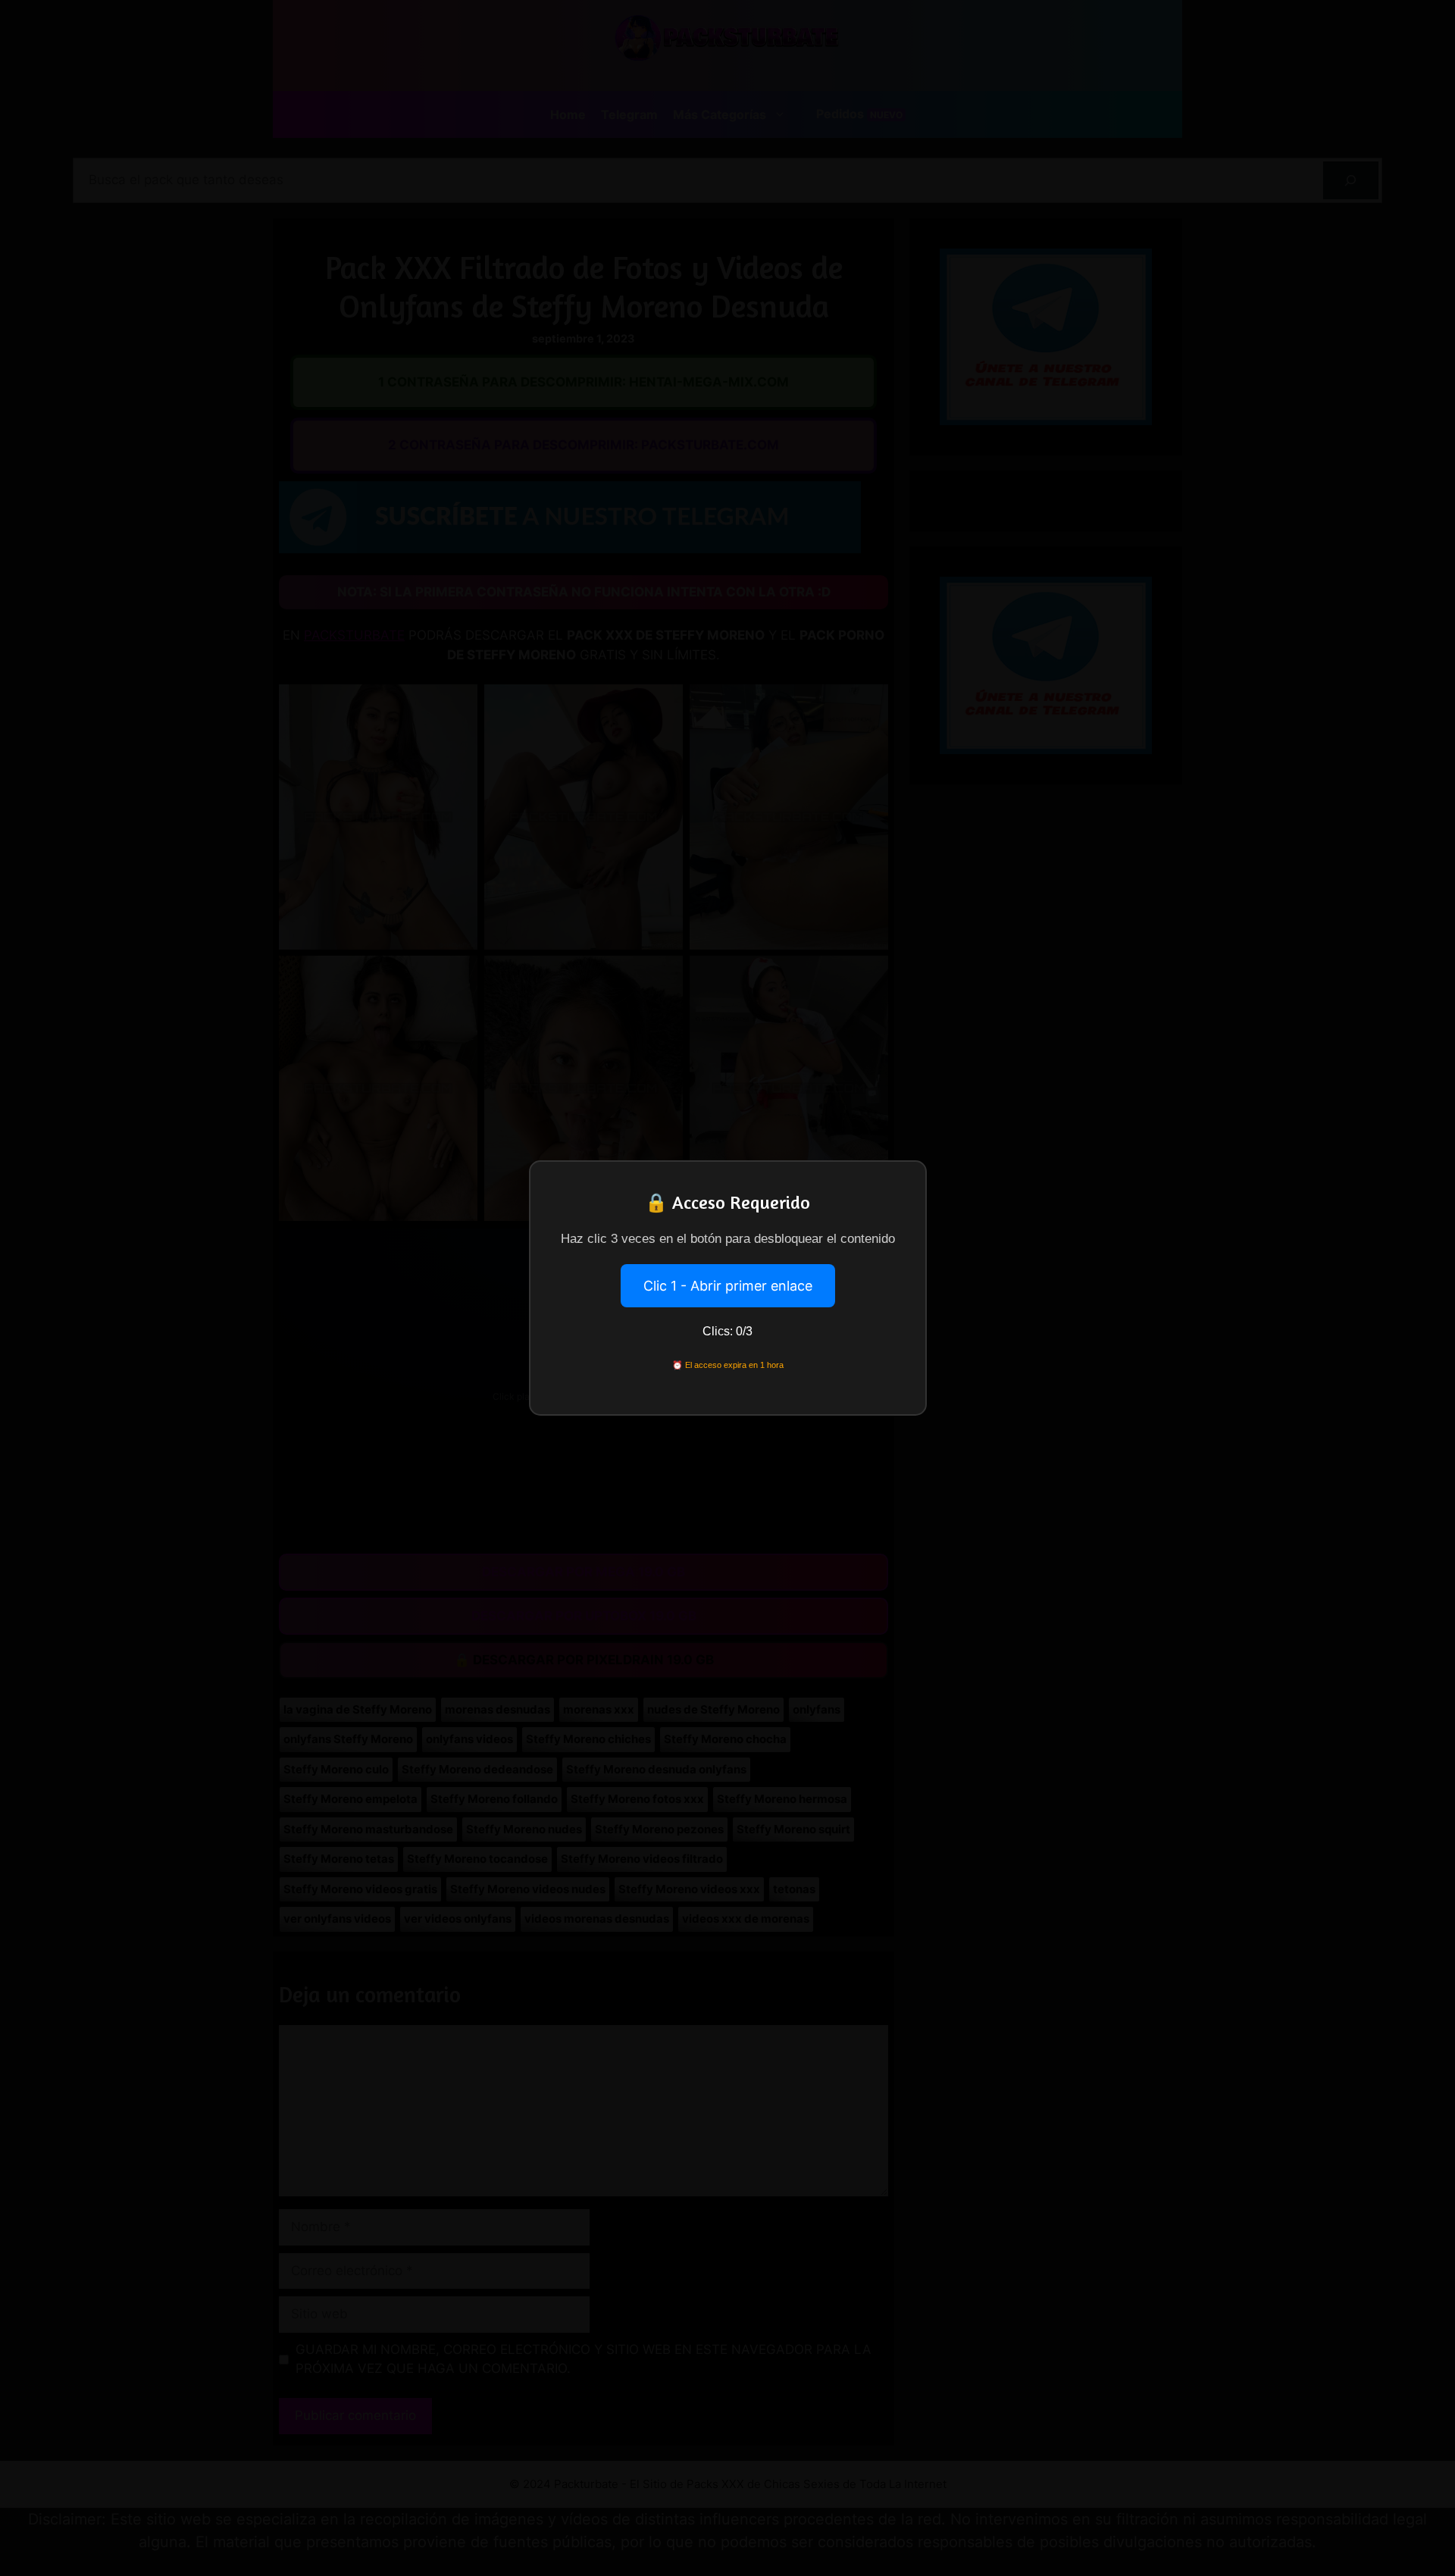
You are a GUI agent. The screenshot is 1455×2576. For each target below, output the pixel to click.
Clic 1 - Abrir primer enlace (728, 1286)
